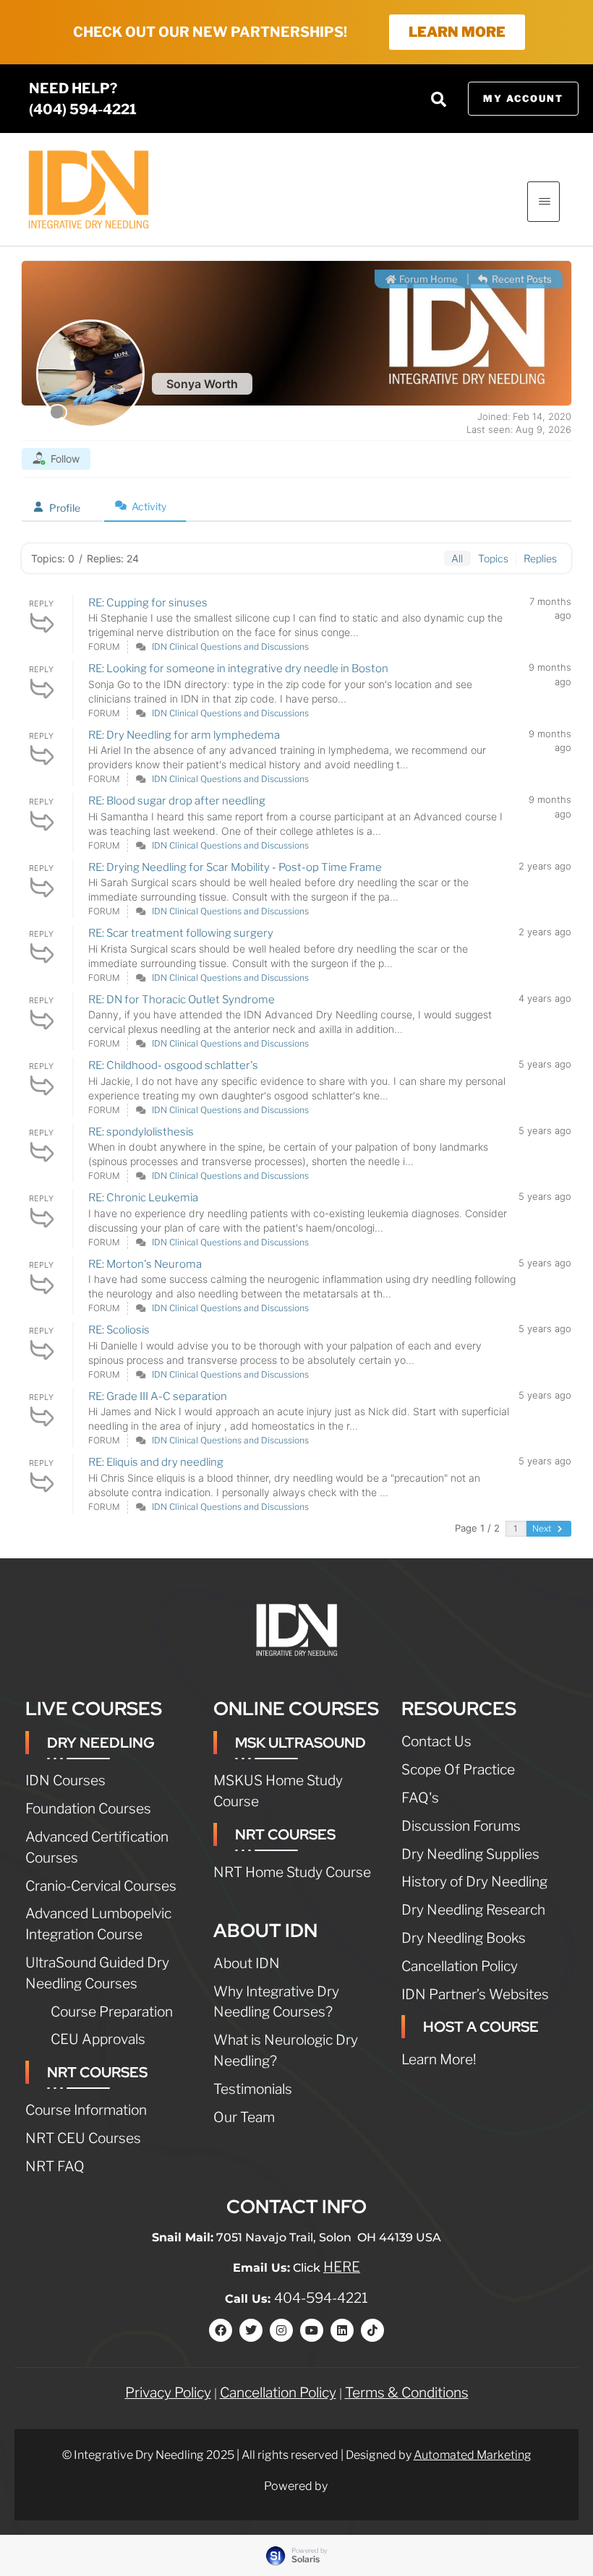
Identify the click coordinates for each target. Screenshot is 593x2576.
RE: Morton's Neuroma (145, 1264)
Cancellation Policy (278, 2392)
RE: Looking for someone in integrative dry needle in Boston (238, 669)
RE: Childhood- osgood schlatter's (173, 1065)
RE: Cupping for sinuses (148, 603)
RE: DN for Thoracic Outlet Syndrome (182, 1000)
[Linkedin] (342, 2330)
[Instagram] (281, 2330)
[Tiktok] (372, 2330)
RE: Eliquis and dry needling (156, 1462)
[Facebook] (221, 2330)
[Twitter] (251, 2330)
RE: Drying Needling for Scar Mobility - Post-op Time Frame (235, 867)
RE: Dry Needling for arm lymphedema (184, 735)
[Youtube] (312, 2330)
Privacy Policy (168, 2392)
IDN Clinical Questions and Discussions (230, 647)
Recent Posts (521, 279)
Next (543, 1528)
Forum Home (427, 279)
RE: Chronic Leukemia (143, 1198)
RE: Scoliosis (119, 1330)
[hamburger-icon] (543, 202)
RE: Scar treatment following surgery (181, 933)
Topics (493, 558)
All (457, 558)
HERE (342, 2267)
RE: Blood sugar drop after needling (177, 801)
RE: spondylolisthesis (141, 1132)
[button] (439, 99)
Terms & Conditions (407, 2392)
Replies (540, 558)
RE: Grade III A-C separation (158, 1396)
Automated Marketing (473, 2455)
